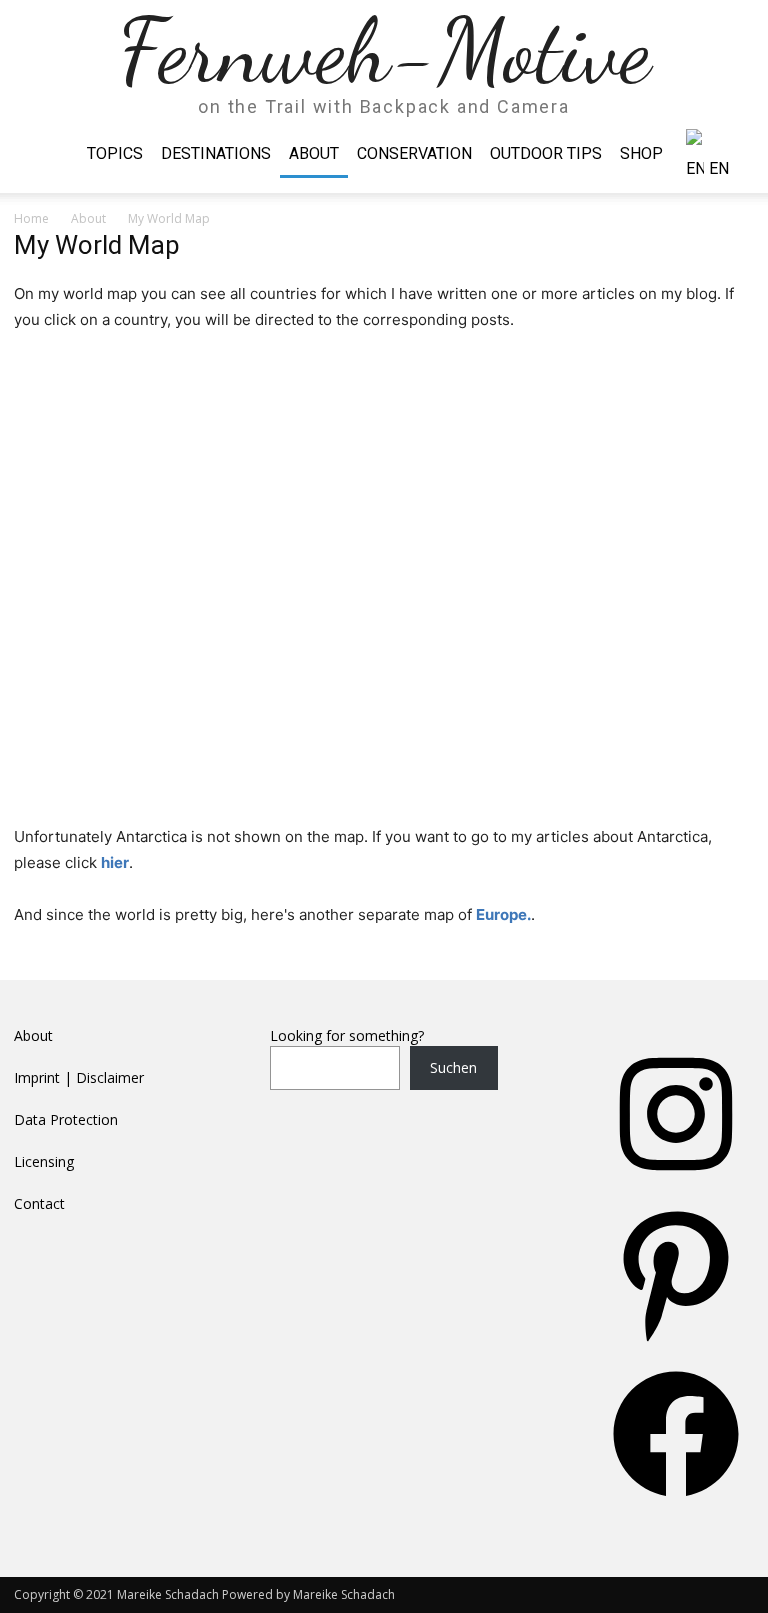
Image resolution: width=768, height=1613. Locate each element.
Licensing (44, 1161)
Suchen (453, 1067)
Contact (39, 1203)
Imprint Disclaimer (79, 1077)
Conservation (414, 153)
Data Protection (66, 1119)
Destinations (216, 153)
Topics (115, 153)
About (314, 153)
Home (31, 218)
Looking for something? (347, 1035)
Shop (641, 153)
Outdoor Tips (546, 153)
